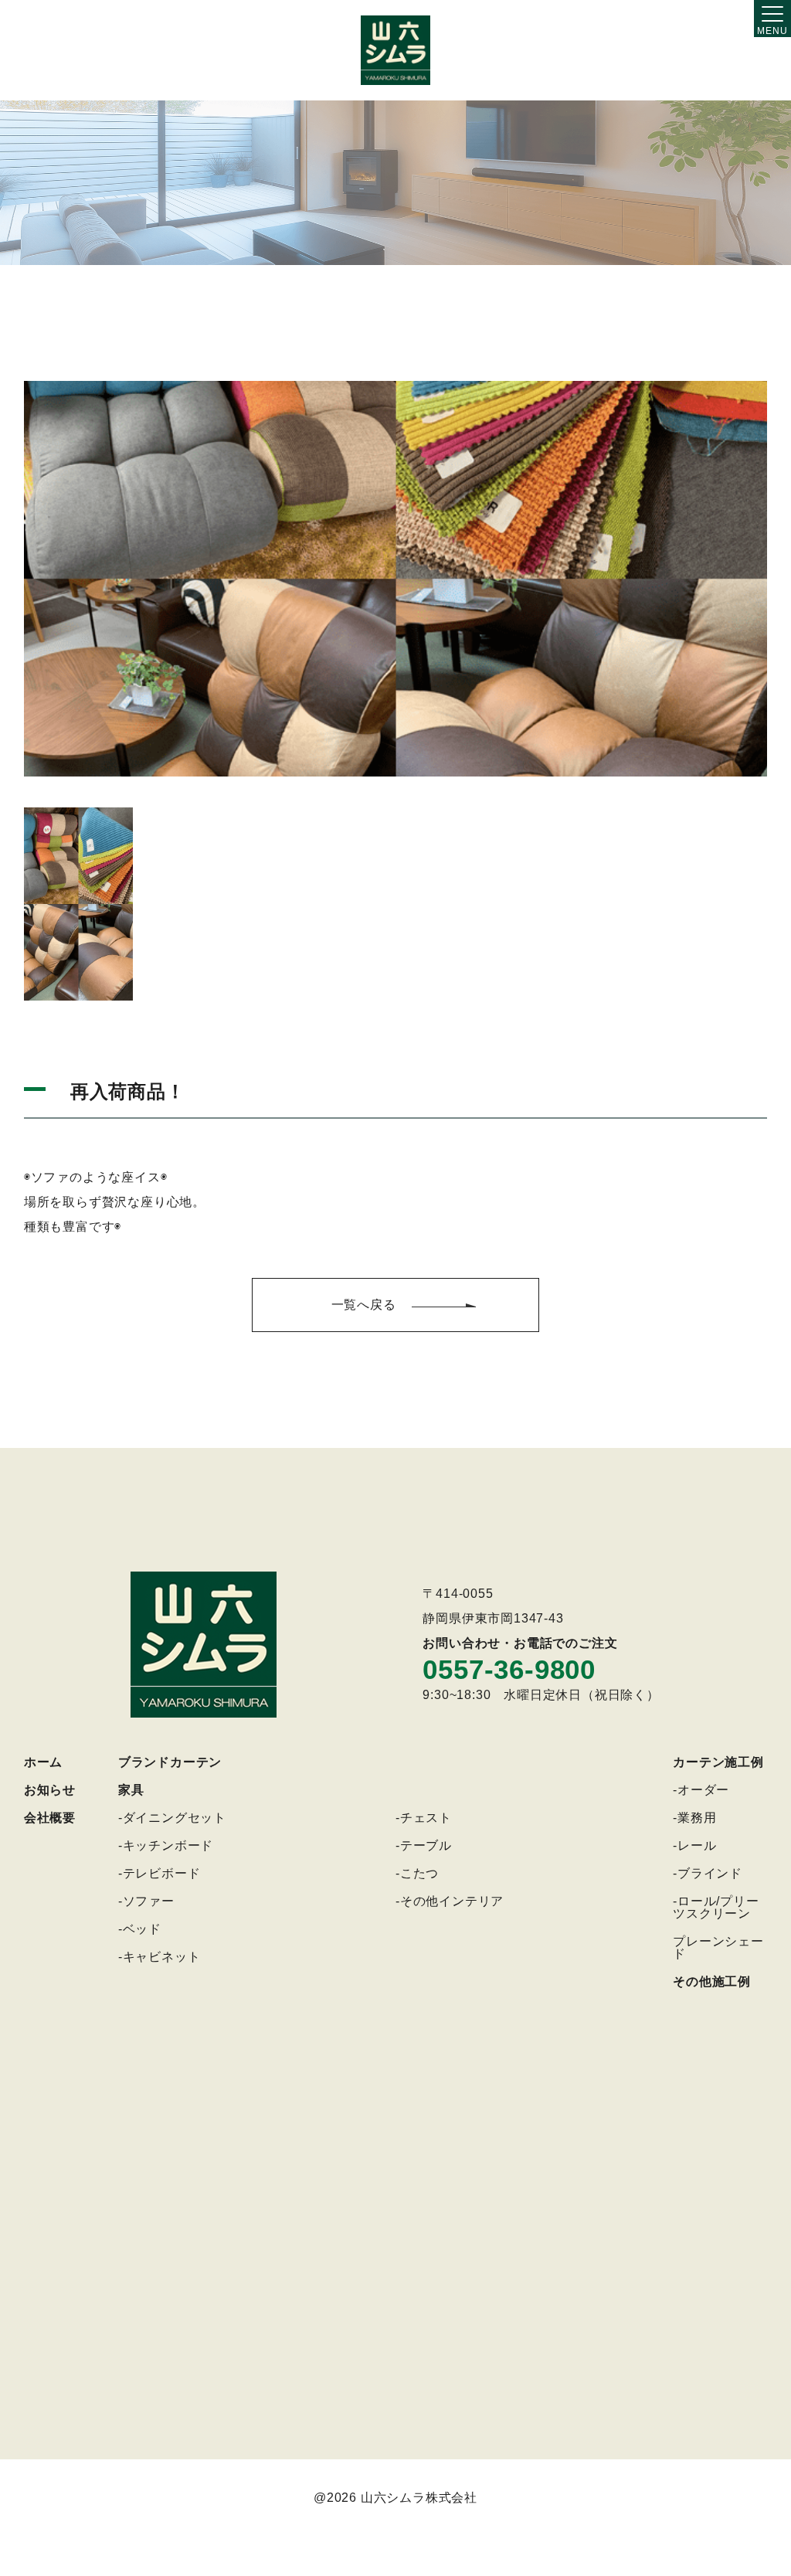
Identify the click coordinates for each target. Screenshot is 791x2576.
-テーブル (424, 1845)
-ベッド (140, 1929)
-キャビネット (160, 1957)
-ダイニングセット (172, 1818)
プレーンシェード (718, 1947)
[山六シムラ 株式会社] (395, 50)
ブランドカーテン (170, 1762)
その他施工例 (712, 1981)
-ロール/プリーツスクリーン (716, 1907)
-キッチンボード (166, 1845)
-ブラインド (708, 1873)
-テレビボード (160, 1873)
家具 (131, 1790)
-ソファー (146, 1901)
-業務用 (694, 1818)
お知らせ (50, 1790)
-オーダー (701, 1790)
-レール (694, 1845)
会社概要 (50, 1818)
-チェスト (424, 1818)
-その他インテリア (450, 1901)
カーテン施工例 (718, 1762)
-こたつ (417, 1873)
